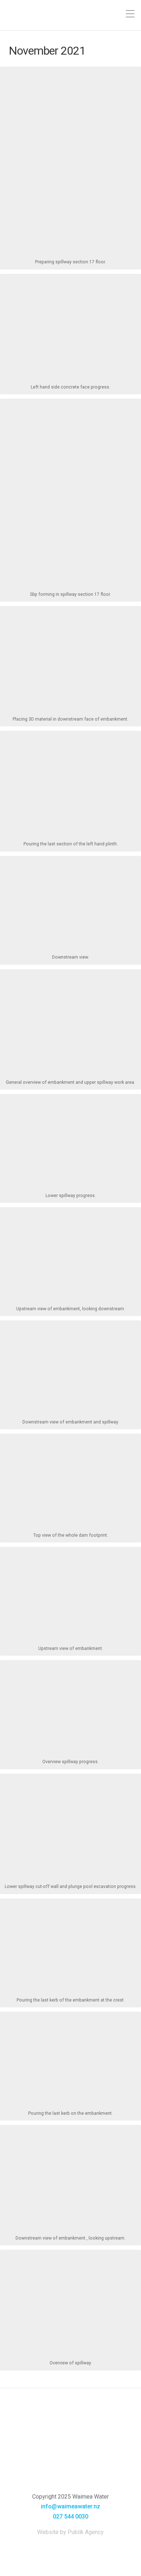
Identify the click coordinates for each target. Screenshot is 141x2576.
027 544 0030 (70, 2516)
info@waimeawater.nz (70, 2506)
